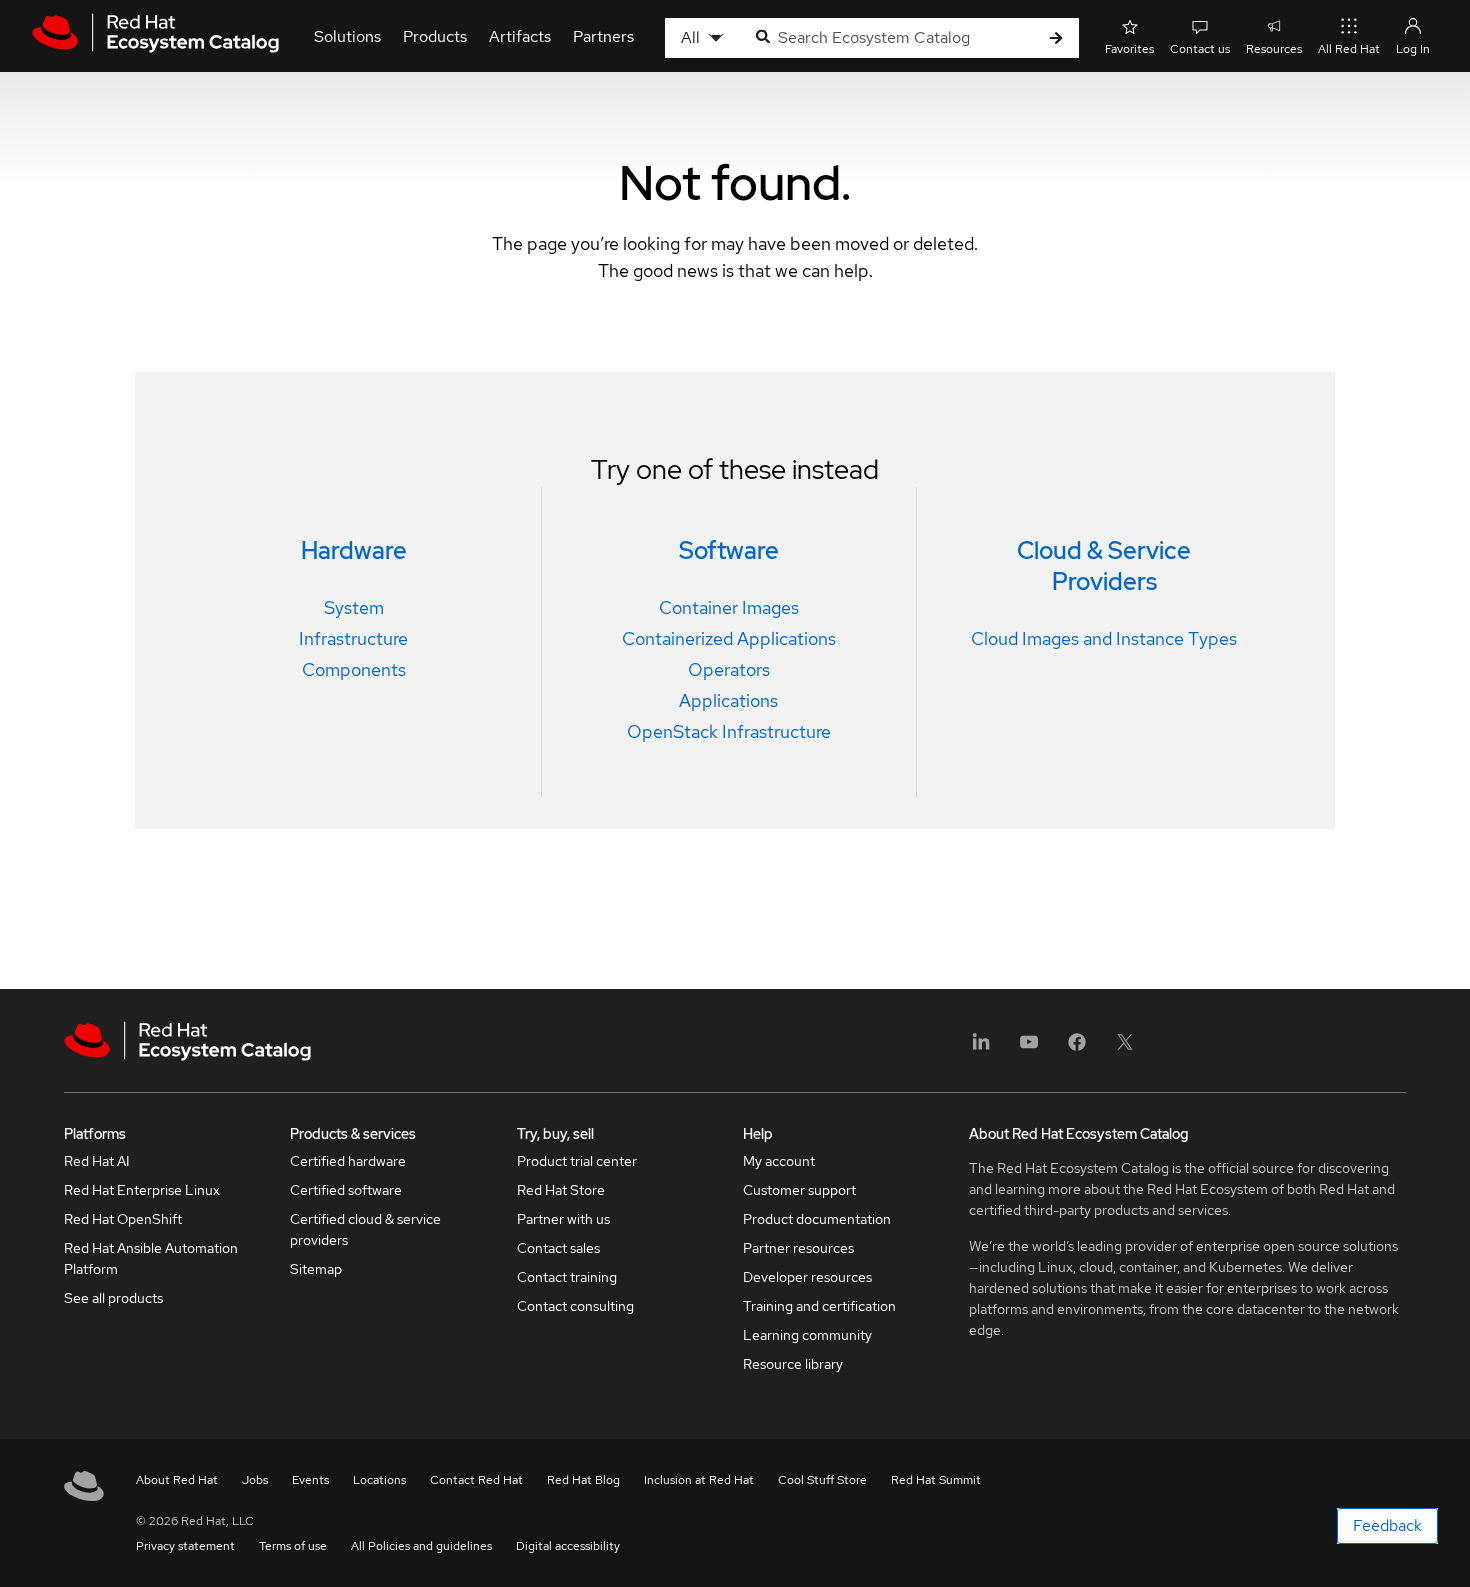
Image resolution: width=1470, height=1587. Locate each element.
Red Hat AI (97, 1161)
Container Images (729, 607)
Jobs (255, 1480)
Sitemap (316, 1269)
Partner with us (563, 1219)
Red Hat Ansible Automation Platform (151, 1258)
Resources (1274, 49)
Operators (729, 669)
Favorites (1129, 49)
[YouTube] (1029, 1048)
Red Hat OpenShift (123, 1219)
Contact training (567, 1277)
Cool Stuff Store (822, 1480)
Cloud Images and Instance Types (1104, 638)
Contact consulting (575, 1306)
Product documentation (817, 1219)
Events (310, 1480)
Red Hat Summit (936, 1480)
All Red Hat (1349, 49)
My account (779, 1161)
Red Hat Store (561, 1190)
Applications (728, 700)
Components (354, 669)
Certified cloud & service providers (365, 1229)
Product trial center (577, 1161)
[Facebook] (1077, 1048)
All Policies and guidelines (421, 1546)
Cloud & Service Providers (1104, 566)
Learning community (807, 1335)
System (354, 607)
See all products (113, 1298)
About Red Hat (177, 1480)
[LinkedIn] (981, 1048)
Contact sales (558, 1248)
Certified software (346, 1190)
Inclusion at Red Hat (699, 1480)
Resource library (793, 1364)
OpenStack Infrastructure (729, 731)
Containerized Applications (729, 638)
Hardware (354, 550)
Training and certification (819, 1306)
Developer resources (807, 1277)
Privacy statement (185, 1546)
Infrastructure (353, 638)
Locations (379, 1480)
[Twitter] (1125, 1048)
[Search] (1056, 38)
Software (729, 550)
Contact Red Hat (476, 1480)
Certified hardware (348, 1161)
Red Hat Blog (583, 1480)
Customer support (799, 1190)
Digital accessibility (568, 1546)
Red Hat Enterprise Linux (142, 1190)
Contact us (1200, 49)
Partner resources (798, 1248)
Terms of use (293, 1546)
